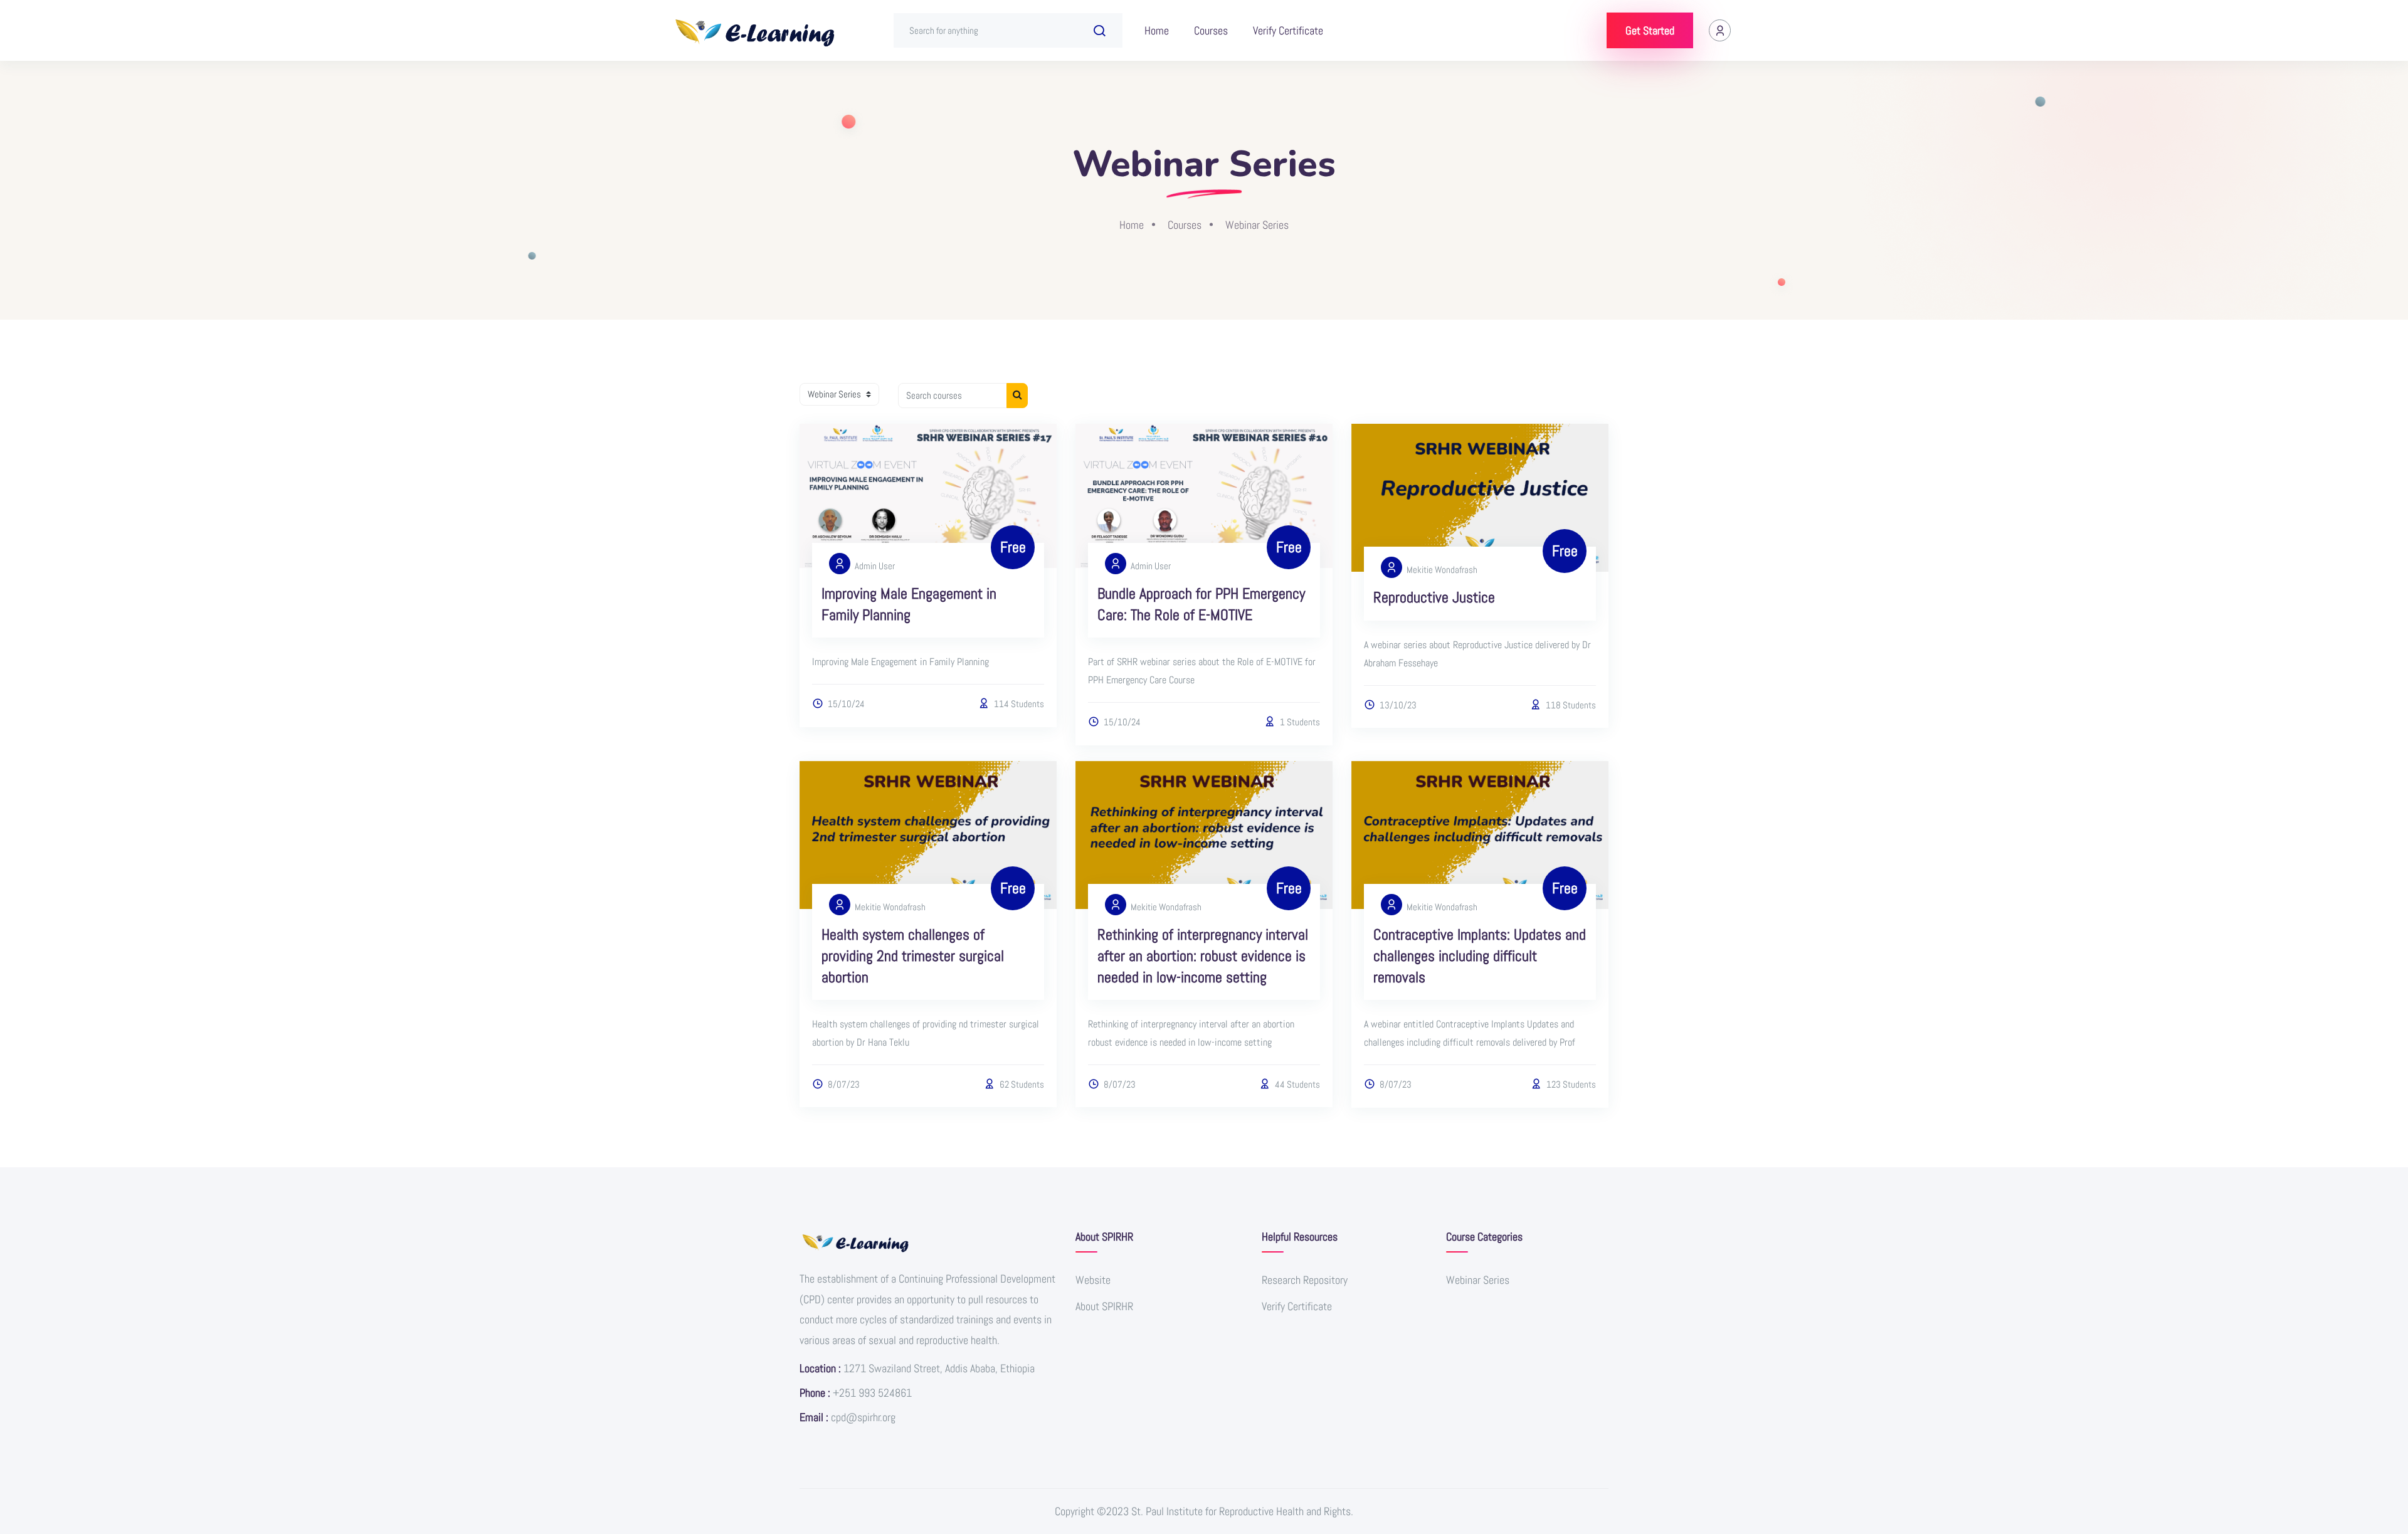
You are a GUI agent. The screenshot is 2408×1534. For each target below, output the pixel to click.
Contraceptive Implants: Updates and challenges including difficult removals (1480, 955)
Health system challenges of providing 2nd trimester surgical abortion (913, 955)
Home (1157, 30)
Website (1093, 1280)
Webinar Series (1257, 225)
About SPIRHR (1104, 1306)
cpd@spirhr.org (863, 1417)
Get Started (1650, 30)
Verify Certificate (1288, 30)
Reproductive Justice (1434, 597)
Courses (1211, 30)
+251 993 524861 (872, 1393)
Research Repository (1305, 1280)
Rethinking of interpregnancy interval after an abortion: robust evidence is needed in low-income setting (1203, 955)
